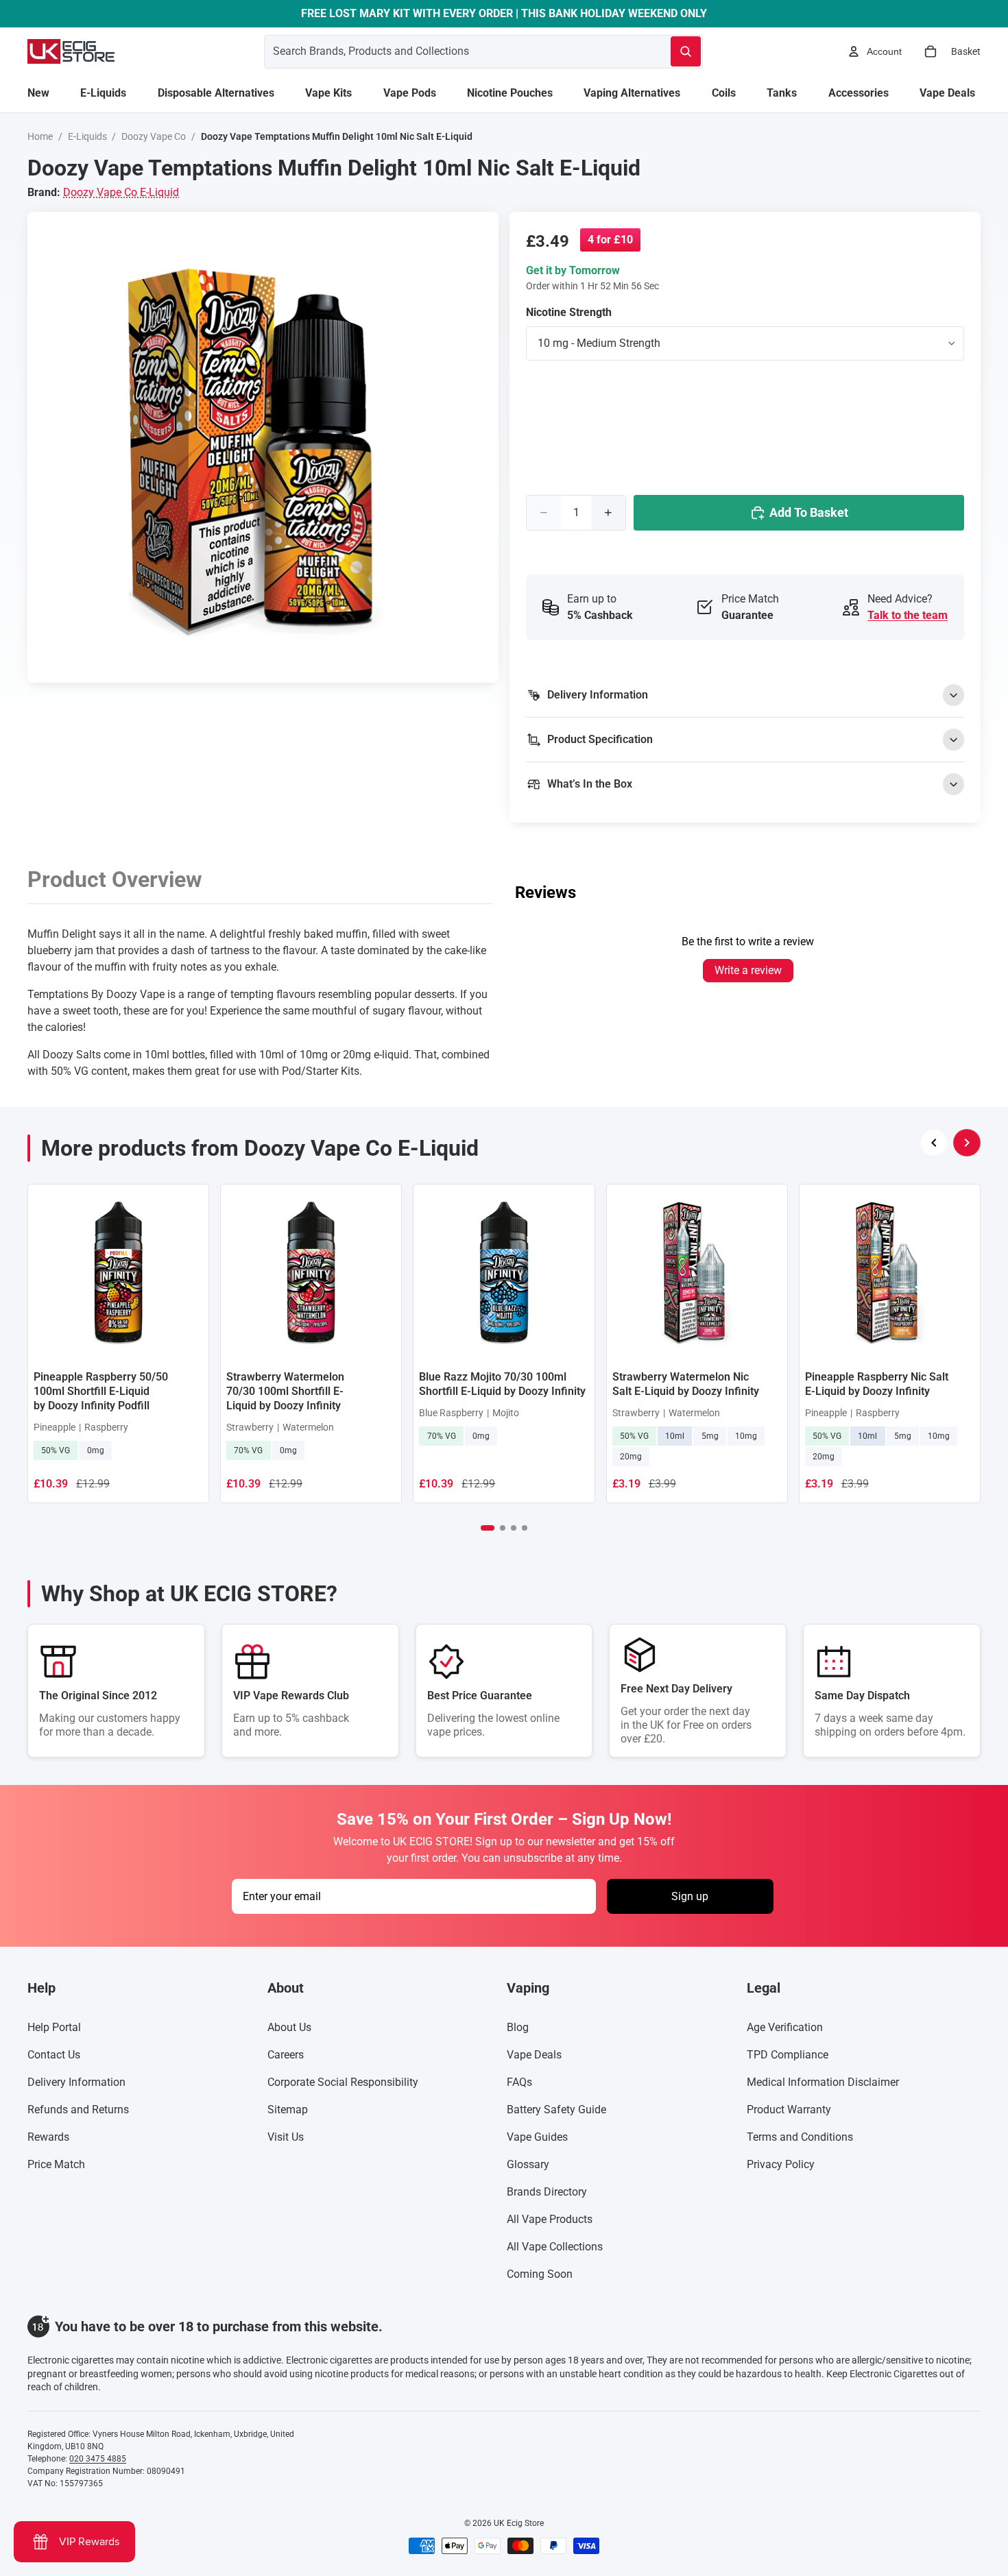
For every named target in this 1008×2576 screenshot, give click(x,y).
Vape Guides (537, 2137)
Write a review (748, 970)
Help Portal (54, 2027)
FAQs (519, 2082)
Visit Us (286, 2137)
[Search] (686, 51)
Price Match (56, 2164)
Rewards (48, 2137)
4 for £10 (610, 240)
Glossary (528, 2164)
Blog (518, 2027)
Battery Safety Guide (556, 2110)
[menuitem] (38, 93)
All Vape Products (550, 2219)
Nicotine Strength (569, 312)
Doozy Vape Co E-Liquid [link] (121, 192)
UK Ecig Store (519, 2523)
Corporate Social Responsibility (343, 2082)
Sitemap (288, 2110)
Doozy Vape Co (154, 136)
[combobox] (451, 51)
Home (40, 136)
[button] (488, 1528)
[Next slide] (967, 1143)
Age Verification (785, 2027)
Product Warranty (789, 2110)
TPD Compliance (788, 2055)
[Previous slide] (934, 1143)
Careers (286, 2055)
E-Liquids (87, 136)
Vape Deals (534, 2055)
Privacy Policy (781, 2164)
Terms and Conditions (800, 2137)
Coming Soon (540, 2274)
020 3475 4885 (98, 2459)
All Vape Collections (555, 2247)
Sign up (690, 1896)
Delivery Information (76, 2082)
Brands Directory (547, 2192)
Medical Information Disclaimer (823, 2082)
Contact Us (54, 2055)
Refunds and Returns (78, 2110)
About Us (289, 2027)
